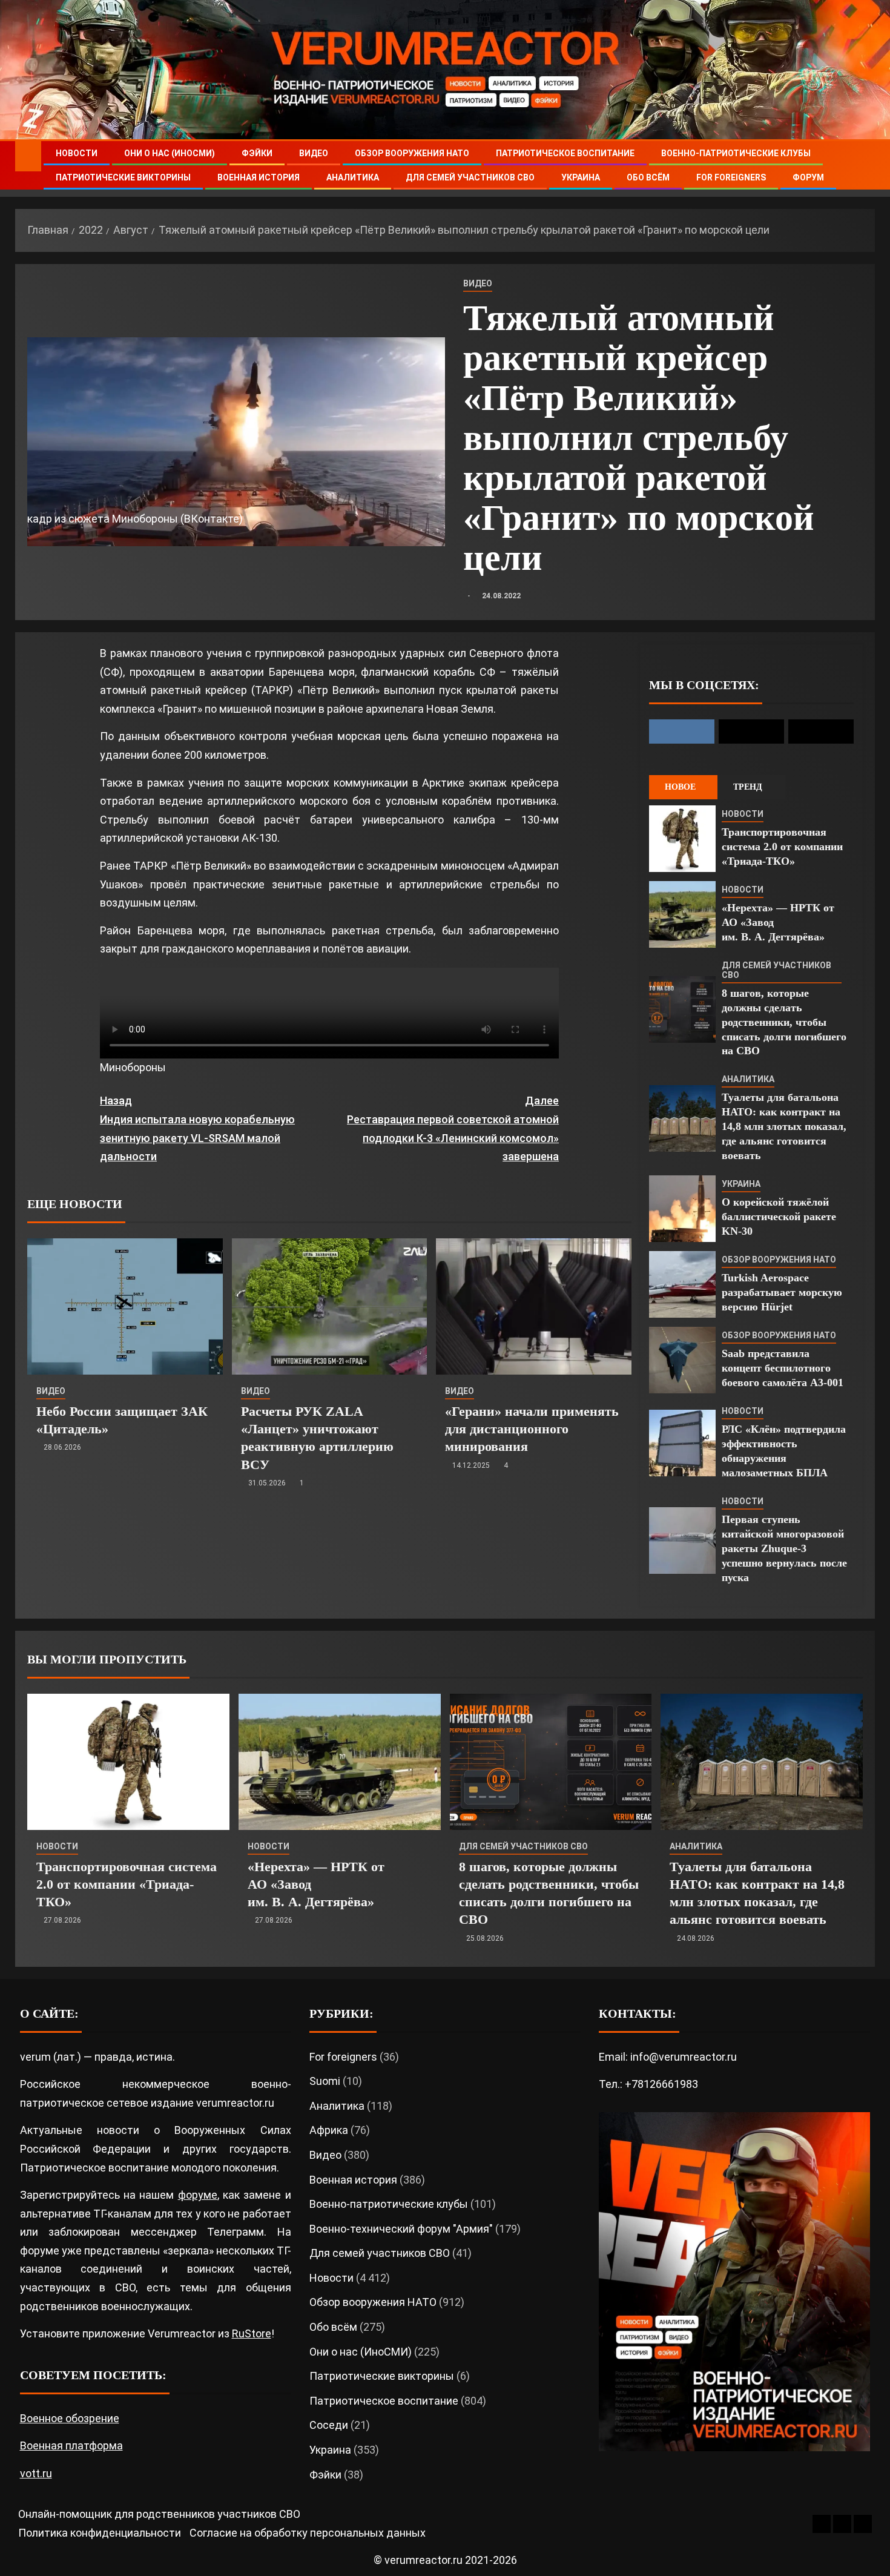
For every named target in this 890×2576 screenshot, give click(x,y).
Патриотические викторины (123, 177)
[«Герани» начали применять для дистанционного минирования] (534, 1306)
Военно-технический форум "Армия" (401, 2229)
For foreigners (731, 177)
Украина (581, 177)
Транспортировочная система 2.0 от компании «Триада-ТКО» (782, 847)
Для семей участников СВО (470, 177)
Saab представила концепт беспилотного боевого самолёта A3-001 (783, 1368)
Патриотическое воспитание (565, 153)
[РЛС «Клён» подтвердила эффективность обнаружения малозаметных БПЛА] (682, 1443)
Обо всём (648, 177)
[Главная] (28, 156)
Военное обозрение (70, 2418)
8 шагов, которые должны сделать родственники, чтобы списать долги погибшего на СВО (784, 1022)
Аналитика (353, 177)
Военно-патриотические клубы (736, 153)
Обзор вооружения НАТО (412, 153)
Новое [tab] (680, 787)
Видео (314, 153)
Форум (808, 177)
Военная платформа (71, 2446)
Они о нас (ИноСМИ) (170, 153)
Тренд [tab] (748, 787)
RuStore (252, 2333)
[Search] (864, 166)
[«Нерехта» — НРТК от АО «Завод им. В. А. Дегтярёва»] (682, 914)
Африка (329, 2130)
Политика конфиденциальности (100, 2533)
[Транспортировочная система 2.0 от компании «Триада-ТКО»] (682, 839)
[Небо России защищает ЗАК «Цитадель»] (125, 1306)
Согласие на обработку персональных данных (308, 2533)
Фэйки (257, 153)
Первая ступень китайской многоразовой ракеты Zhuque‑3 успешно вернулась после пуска (784, 1548)
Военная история (259, 177)
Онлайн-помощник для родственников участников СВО (159, 2514)
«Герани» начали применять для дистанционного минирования (532, 1429)
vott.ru (36, 2473)
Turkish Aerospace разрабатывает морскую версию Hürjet (782, 1292)
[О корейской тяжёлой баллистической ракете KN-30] (682, 1209)
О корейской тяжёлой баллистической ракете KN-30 (779, 1217)
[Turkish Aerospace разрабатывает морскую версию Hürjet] (682, 1284)
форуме (198, 2195)
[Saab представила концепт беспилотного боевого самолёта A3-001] (682, 1360)
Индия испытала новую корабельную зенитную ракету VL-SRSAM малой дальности (197, 1128)
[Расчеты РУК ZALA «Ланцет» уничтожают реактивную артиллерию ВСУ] (330, 1306)
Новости (77, 153)
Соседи (329, 2425)
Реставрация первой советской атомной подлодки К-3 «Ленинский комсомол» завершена (453, 1128)
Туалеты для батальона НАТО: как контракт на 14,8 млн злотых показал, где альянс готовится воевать (784, 1126)
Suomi (325, 2081)
